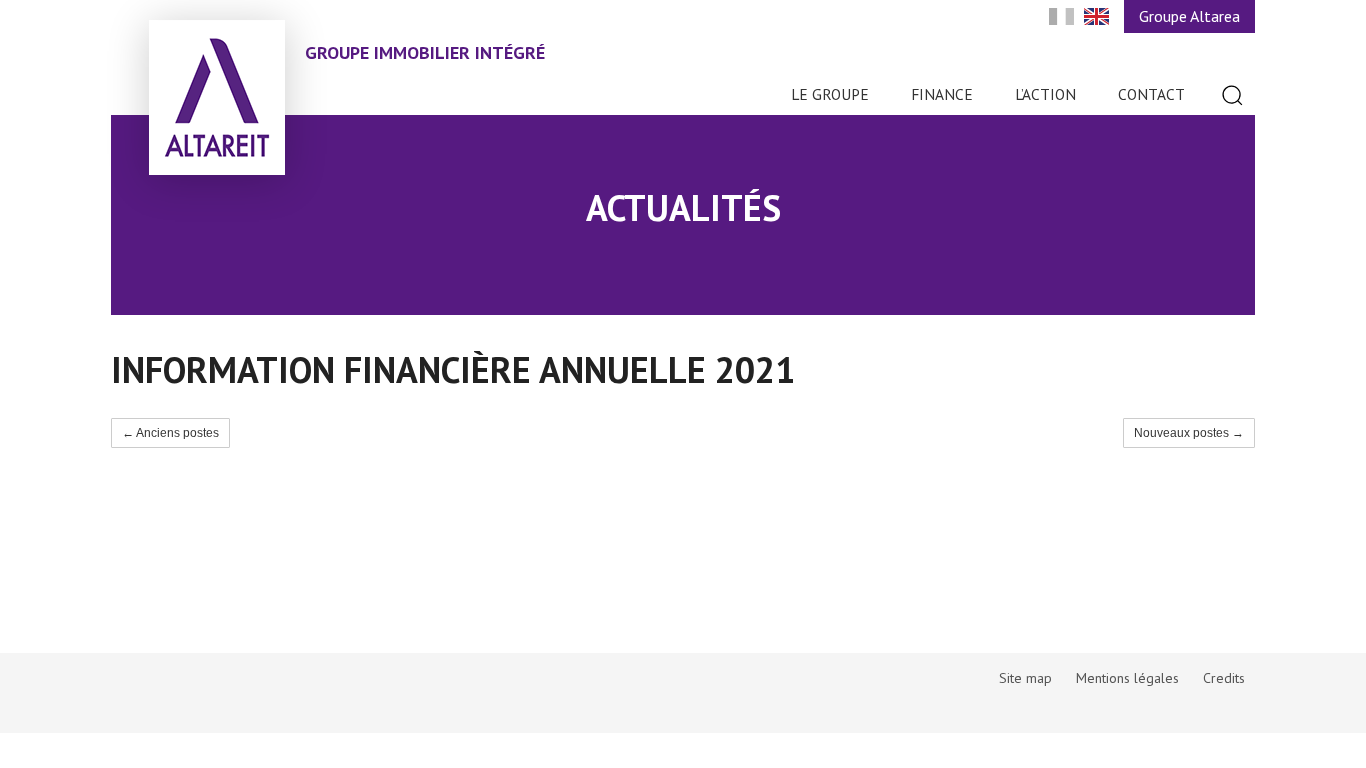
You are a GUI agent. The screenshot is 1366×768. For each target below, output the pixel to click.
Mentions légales (1127, 678)
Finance (942, 94)
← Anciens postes (170, 433)
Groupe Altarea (1189, 16)
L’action (1045, 94)
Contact (1151, 94)
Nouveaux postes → (1189, 433)
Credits (1224, 678)
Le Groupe (830, 94)
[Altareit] (217, 97)
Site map (1025, 678)
